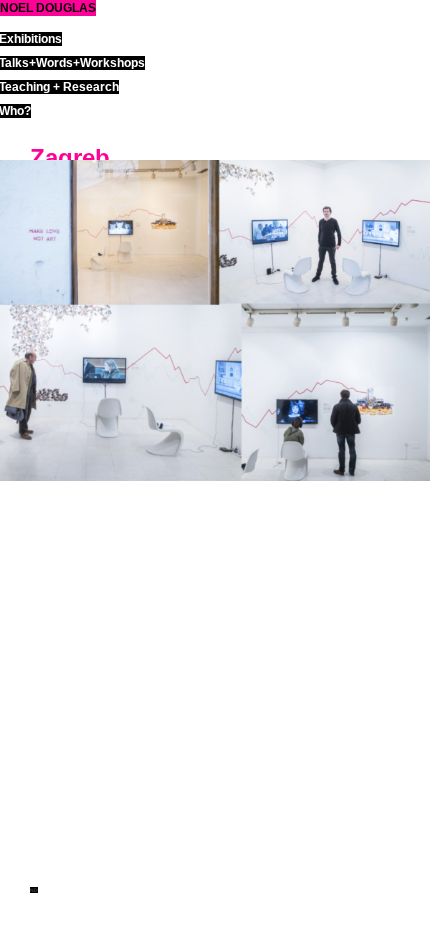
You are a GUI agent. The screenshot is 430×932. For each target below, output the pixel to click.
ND (34, 890)
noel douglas (48, 8)
